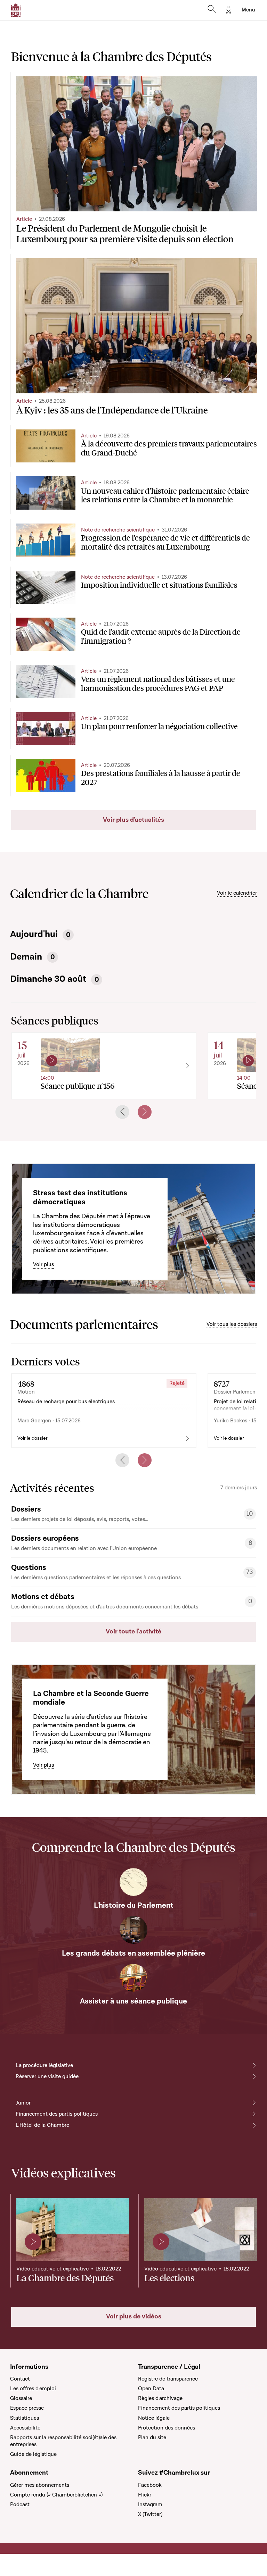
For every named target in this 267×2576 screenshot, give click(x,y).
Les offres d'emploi (33, 2389)
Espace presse (27, 2408)
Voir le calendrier (237, 893)
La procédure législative (44, 2065)
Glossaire (21, 2398)
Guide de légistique (33, 2454)
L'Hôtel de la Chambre (42, 2125)
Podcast (20, 2504)
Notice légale (154, 2418)
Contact (20, 2379)
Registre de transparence (168, 2379)
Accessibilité (25, 2428)
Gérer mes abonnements (40, 2485)
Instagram (150, 2504)
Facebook (150, 2485)
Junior (23, 2103)
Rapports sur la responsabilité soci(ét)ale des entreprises (63, 2441)
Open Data (151, 2389)
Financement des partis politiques (57, 2114)
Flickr (145, 2495)
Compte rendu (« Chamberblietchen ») (56, 2495)
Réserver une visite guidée (47, 2076)
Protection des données (167, 2428)
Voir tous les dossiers (232, 1324)
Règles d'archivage (160, 2398)
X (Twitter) (150, 2514)
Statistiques (25, 2418)
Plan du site (152, 2437)
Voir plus (43, 1264)
